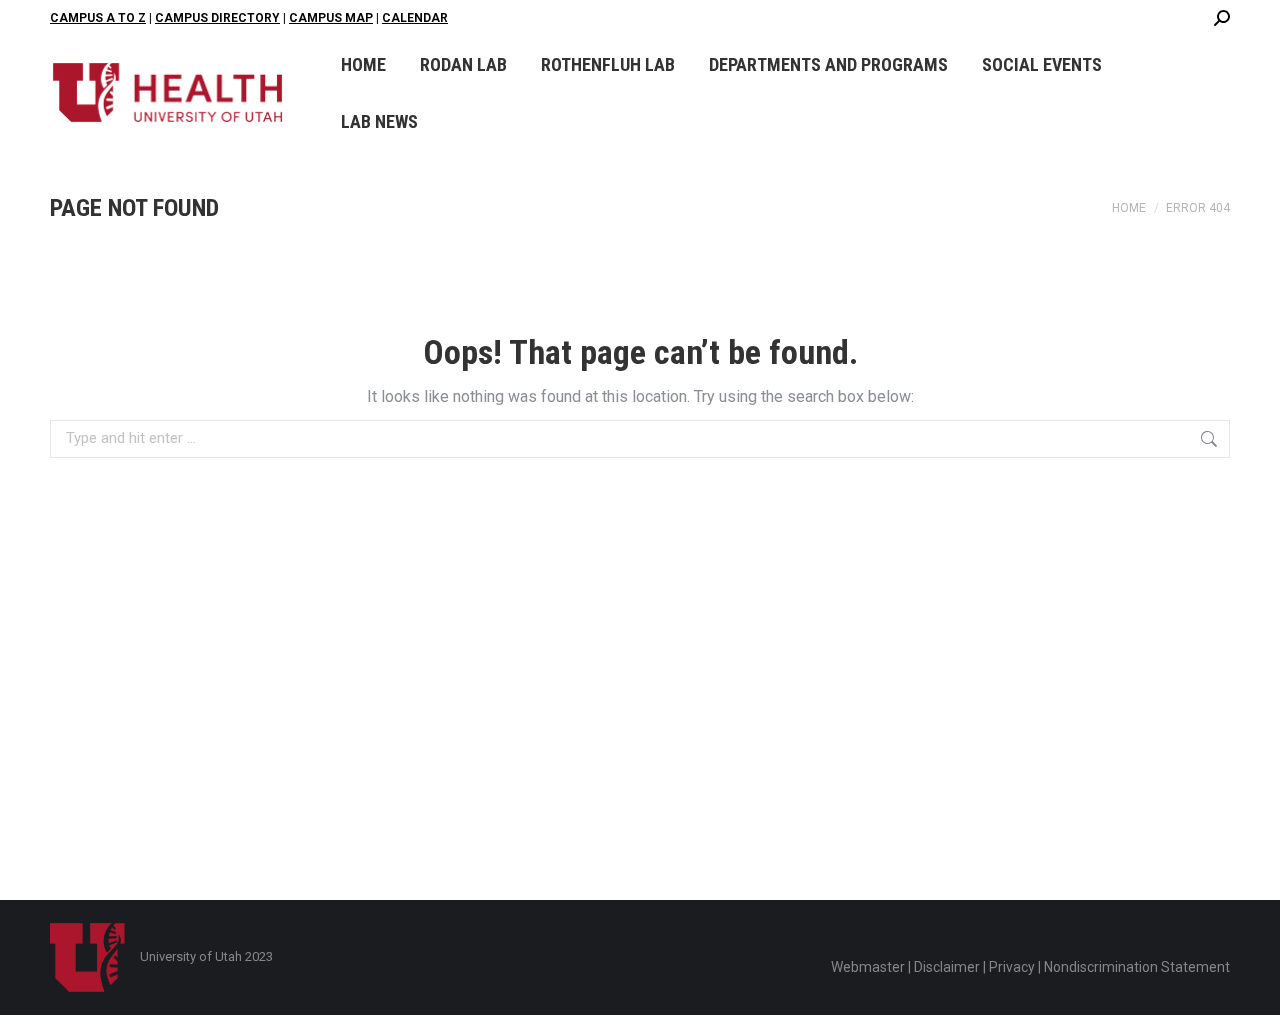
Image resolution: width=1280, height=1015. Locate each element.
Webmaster (868, 967)
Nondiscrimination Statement (1137, 967)
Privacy (1012, 967)
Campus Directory (217, 18)
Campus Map (331, 18)
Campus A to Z (98, 18)
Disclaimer (947, 967)
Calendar (415, 18)
